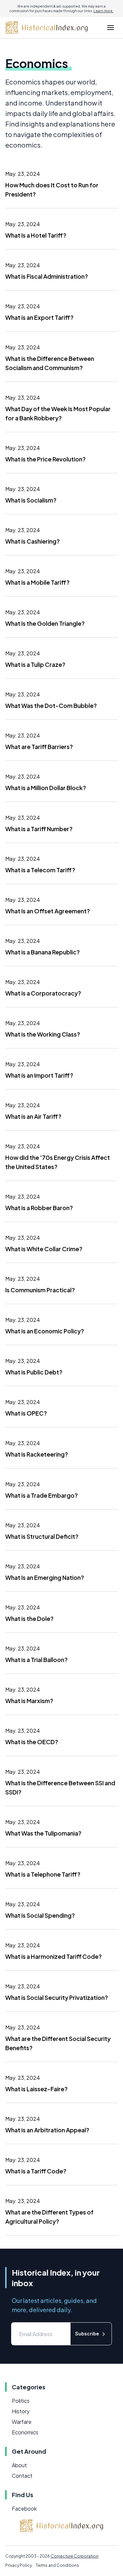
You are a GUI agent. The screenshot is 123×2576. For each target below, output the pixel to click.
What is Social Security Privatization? (57, 1997)
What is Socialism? (31, 500)
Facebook (24, 2508)
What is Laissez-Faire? (36, 2089)
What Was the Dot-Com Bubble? (51, 705)
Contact (22, 2476)
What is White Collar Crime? (44, 1249)
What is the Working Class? (43, 1034)
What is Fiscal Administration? (47, 276)
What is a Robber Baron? (39, 1208)
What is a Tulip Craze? (35, 664)
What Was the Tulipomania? (43, 1833)
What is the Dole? (29, 1618)
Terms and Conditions (57, 2565)
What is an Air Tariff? (33, 1116)
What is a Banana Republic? (42, 952)
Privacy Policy (19, 2565)
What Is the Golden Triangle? (45, 623)
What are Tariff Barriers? (39, 747)
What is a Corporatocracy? (43, 993)
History (21, 2411)
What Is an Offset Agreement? (48, 911)
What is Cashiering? (32, 541)
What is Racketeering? (37, 1454)
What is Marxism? (29, 1701)
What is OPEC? (26, 1413)
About (19, 2465)
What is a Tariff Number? (39, 829)
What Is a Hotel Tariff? (36, 235)
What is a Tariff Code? (36, 2171)
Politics (21, 2401)
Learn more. (103, 11)
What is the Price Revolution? (45, 459)
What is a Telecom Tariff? (40, 870)
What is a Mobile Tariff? (37, 582)
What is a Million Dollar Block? (46, 788)
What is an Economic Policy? (45, 1331)
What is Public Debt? (34, 1372)
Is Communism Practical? (40, 1290)
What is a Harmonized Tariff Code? (53, 1956)
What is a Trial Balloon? (36, 1660)
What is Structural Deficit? (42, 1536)
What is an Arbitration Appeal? (47, 2130)
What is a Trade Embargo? (41, 1495)
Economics (25, 2432)
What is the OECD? (32, 1742)
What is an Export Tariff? (39, 317)
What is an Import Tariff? (39, 1075)
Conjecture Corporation (74, 2556)
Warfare (22, 2422)
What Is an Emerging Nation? (45, 1577)
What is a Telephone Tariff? (43, 1874)
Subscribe (87, 2334)
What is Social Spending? (40, 1915)
